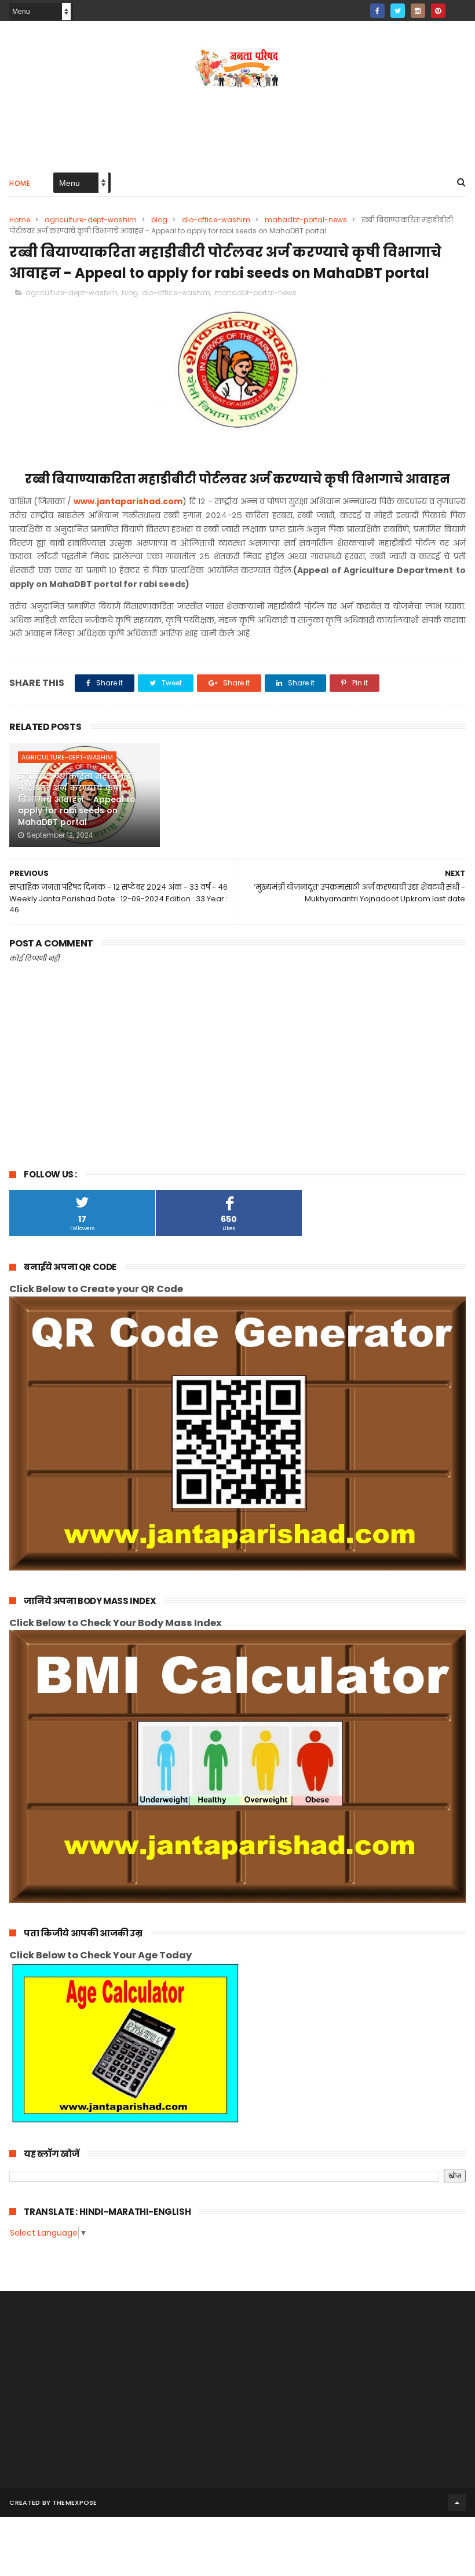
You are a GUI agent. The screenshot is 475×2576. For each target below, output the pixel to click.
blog (159, 220)
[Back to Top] (457, 2502)
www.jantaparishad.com (128, 501)
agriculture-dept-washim (91, 220)
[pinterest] (438, 11)
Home (20, 183)
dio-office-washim (216, 220)
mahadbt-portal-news (306, 220)
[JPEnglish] (458, 7)
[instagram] (418, 11)
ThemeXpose (75, 2502)
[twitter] (398, 11)
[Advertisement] (237, 125)
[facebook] (377, 11)
